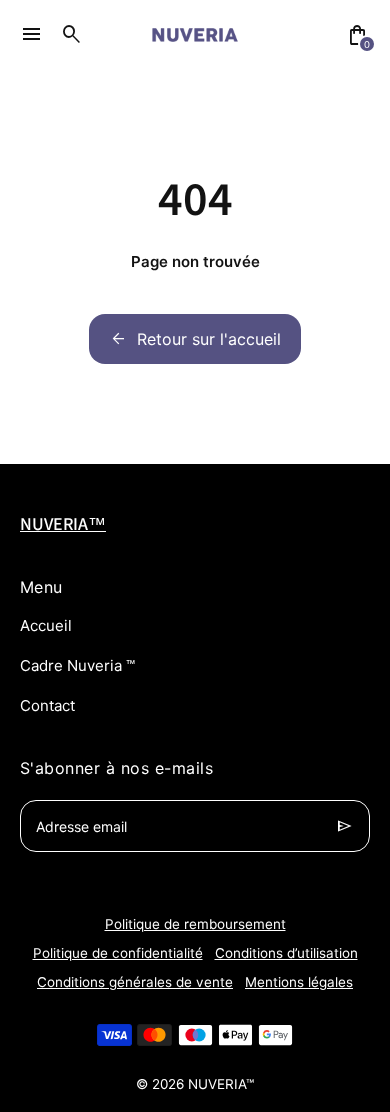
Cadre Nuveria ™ (77, 665)
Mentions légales (299, 982)
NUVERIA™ (221, 1084)
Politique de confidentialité (118, 953)
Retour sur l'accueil (195, 339)
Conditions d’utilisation (286, 953)
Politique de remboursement (195, 924)
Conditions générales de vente (135, 982)
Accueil (46, 625)
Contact (47, 705)
